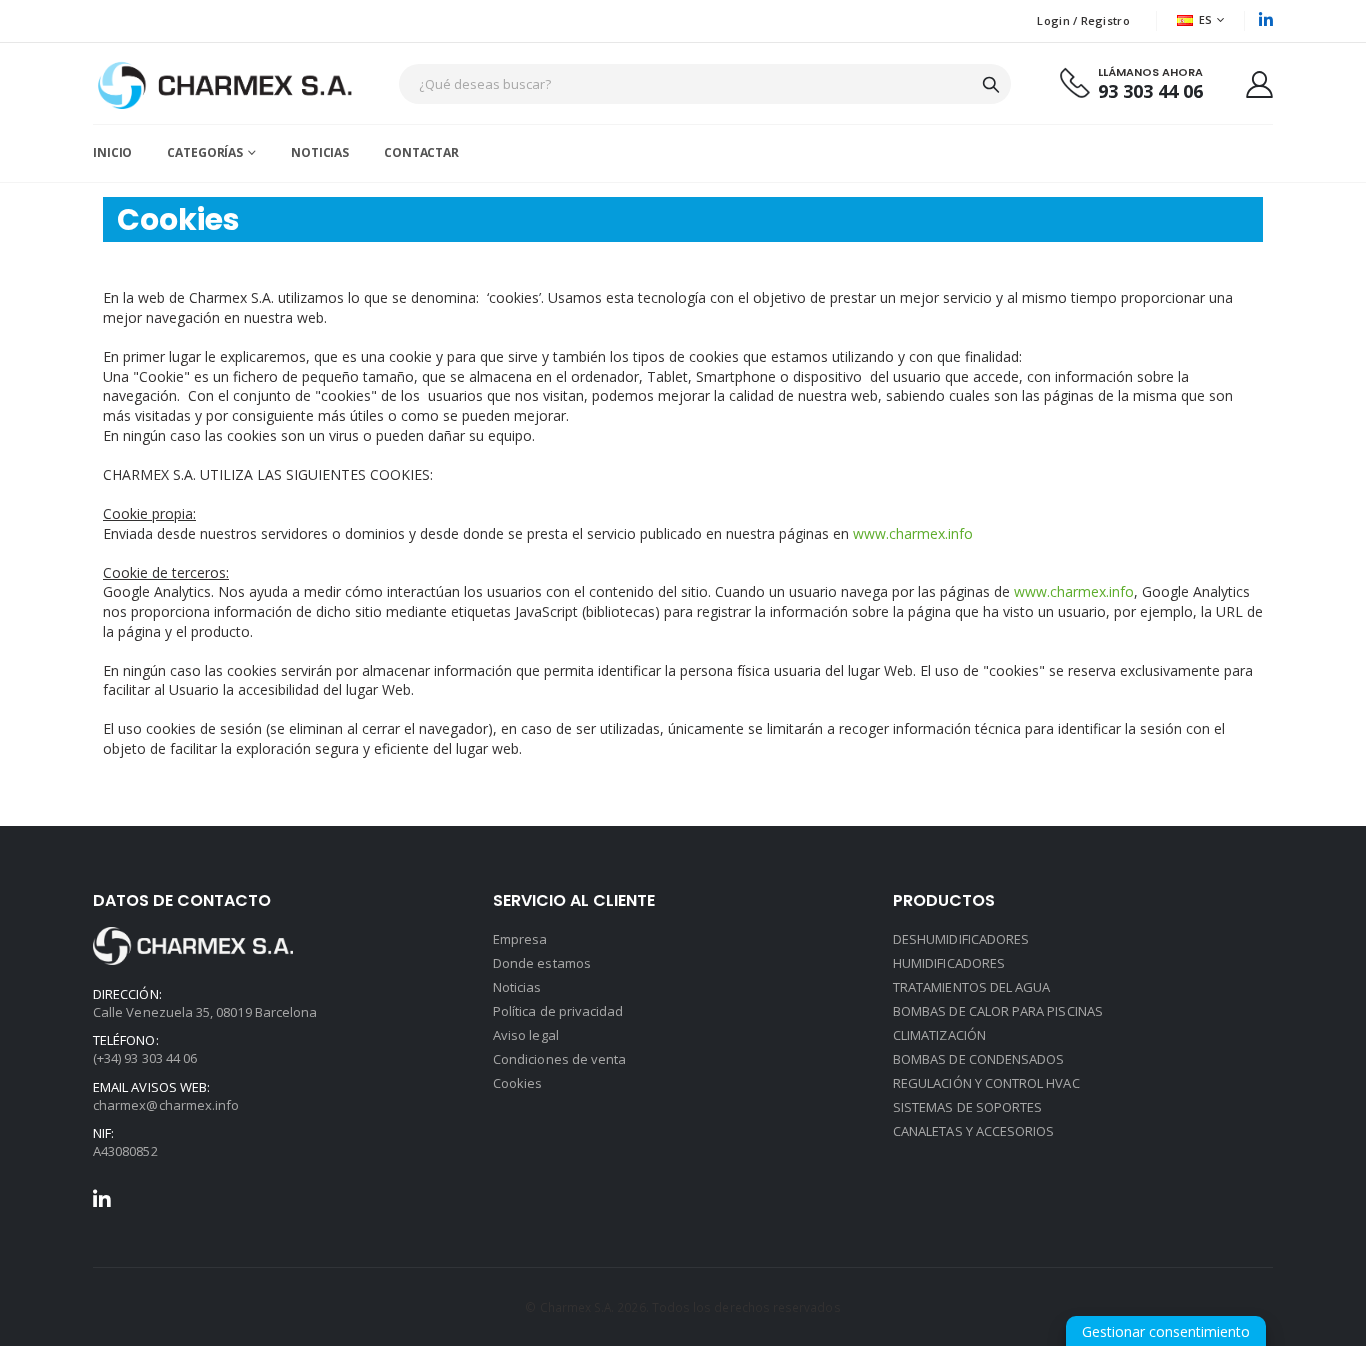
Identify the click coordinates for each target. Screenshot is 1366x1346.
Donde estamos (542, 963)
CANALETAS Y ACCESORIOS (973, 1131)
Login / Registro (1083, 20)
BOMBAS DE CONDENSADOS (978, 1059)
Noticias (517, 987)
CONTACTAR (421, 152)
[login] (1259, 84)
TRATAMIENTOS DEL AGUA (971, 987)
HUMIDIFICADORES (949, 963)
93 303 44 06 (1150, 91)
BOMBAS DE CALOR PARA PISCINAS (998, 1011)
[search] (991, 84)
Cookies (517, 1083)
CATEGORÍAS (205, 152)
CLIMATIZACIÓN (939, 1035)
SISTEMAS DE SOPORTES (967, 1107)
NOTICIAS (320, 152)
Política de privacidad (558, 1011)
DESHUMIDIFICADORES (961, 939)
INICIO (112, 152)
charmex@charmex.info (166, 1105)
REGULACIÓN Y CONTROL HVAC (986, 1083)
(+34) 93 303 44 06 (145, 1058)
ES (1206, 19)
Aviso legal (526, 1035)
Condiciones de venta (559, 1059)
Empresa (520, 939)
